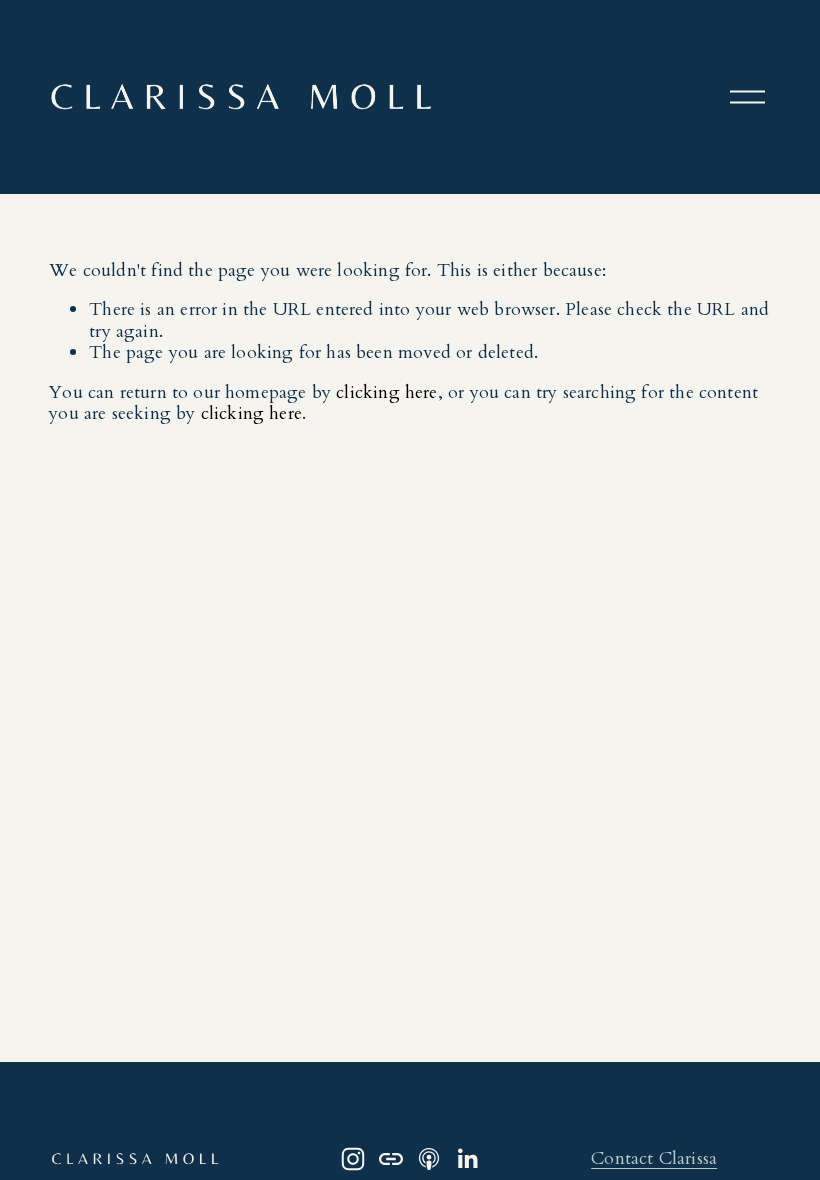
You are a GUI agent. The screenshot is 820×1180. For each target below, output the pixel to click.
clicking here (386, 392)
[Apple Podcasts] (429, 1159)
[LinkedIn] (467, 1159)
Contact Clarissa (654, 1159)
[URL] (391, 1159)
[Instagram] (353, 1159)
